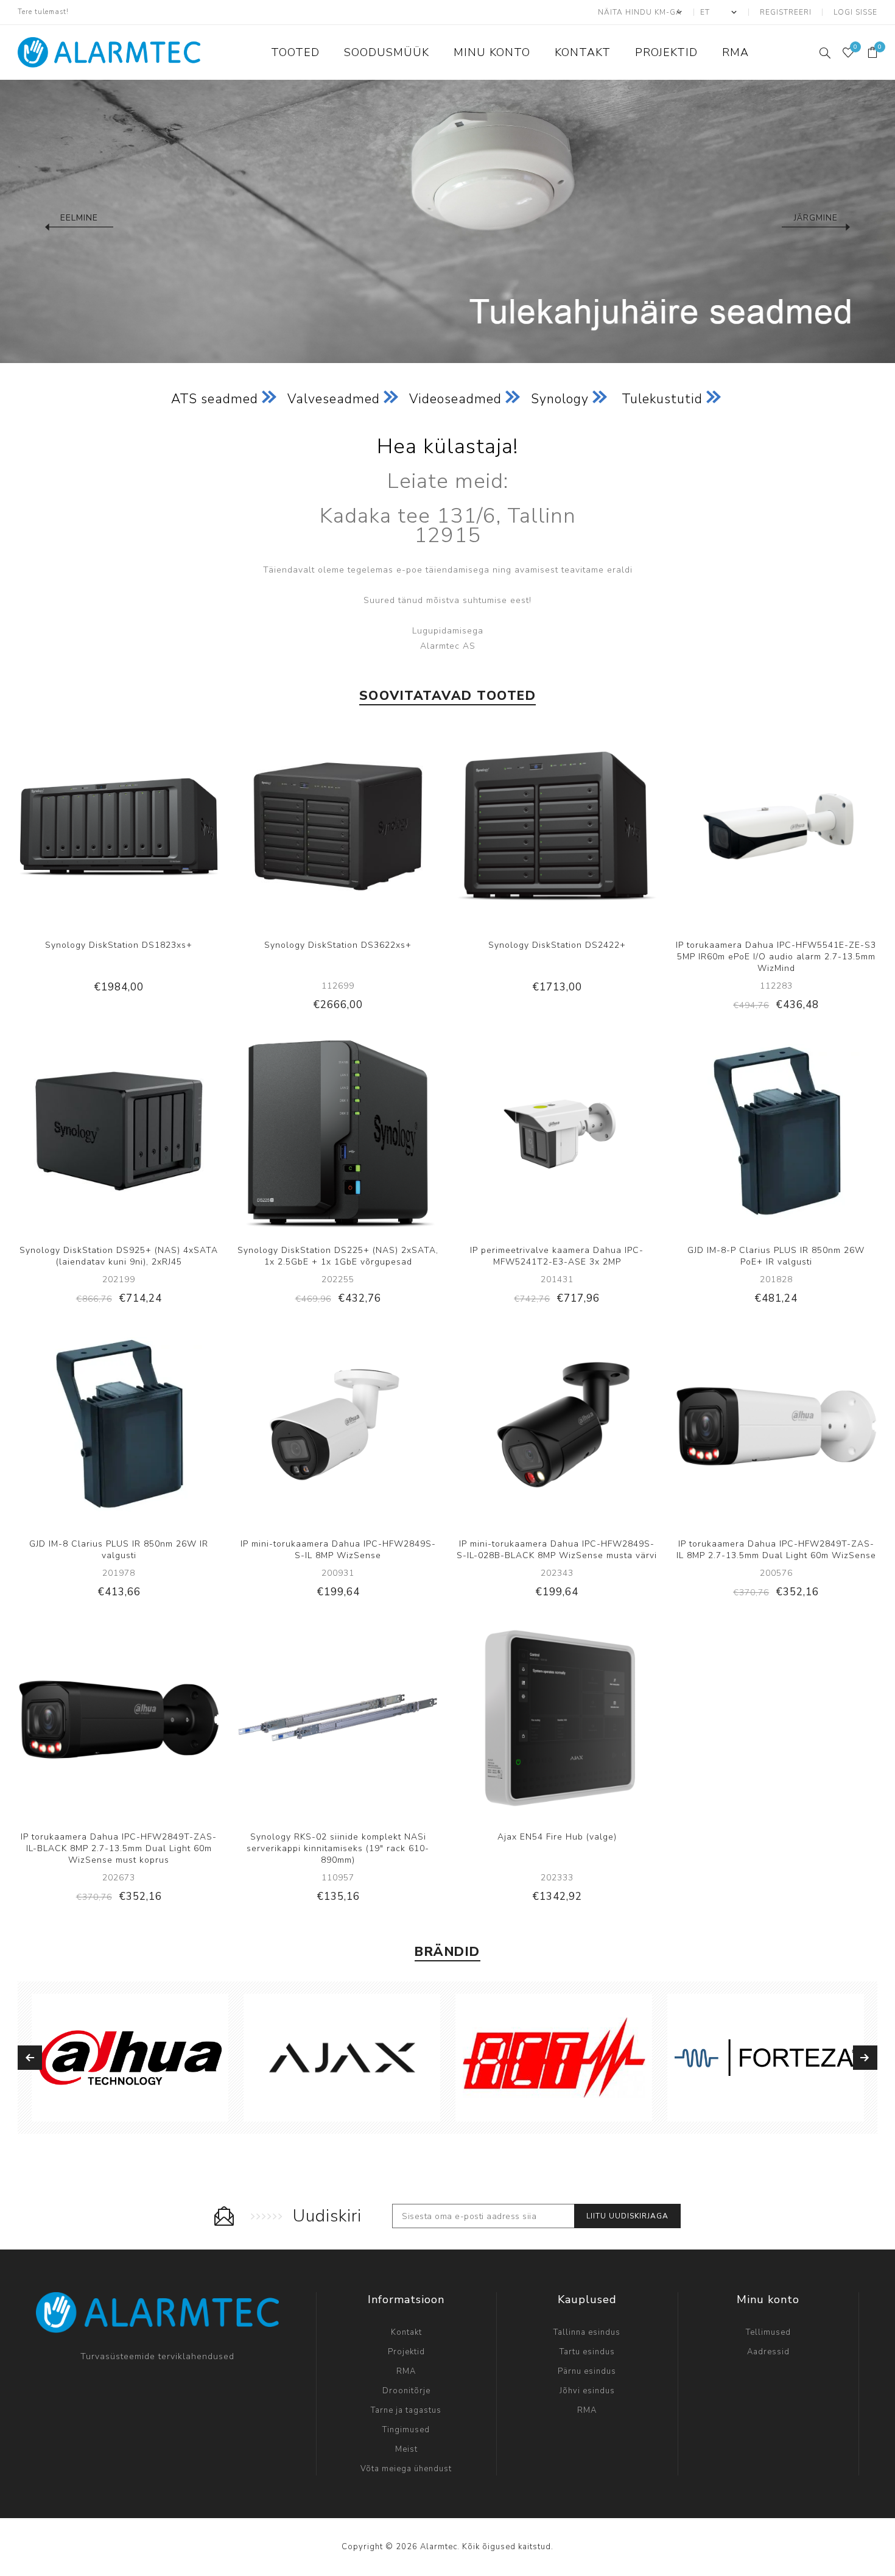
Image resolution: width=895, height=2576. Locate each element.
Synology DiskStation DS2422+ (557, 945)
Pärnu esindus (587, 2371)
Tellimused (768, 2332)
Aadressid (768, 2352)
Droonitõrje (406, 2391)
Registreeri (786, 12)
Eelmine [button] (79, 218)
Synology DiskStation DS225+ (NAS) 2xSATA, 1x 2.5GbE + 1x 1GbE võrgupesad (338, 1256)
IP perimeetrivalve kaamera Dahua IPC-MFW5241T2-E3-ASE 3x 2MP (557, 1256)
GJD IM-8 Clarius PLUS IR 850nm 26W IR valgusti (119, 1550)
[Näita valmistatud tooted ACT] (554, 2058)
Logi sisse (855, 12)
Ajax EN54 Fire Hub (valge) (557, 1837)
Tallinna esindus (587, 2332)
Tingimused (406, 2430)
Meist (406, 2449)
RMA (406, 2371)
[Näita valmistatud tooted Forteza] (766, 2058)
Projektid (406, 2352)
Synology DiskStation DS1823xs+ (119, 945)
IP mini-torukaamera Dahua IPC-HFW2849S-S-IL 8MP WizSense (338, 1550)
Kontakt (406, 2332)
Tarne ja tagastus (406, 2410)
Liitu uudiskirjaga (627, 2216)
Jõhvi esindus (587, 2391)
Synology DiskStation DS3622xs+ (338, 945)
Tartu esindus (587, 2352)
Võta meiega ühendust (406, 2469)
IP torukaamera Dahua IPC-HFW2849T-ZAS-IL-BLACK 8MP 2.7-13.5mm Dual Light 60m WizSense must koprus (119, 1848)
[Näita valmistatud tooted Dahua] (130, 2058)
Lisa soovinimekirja (131, 827)
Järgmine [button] (816, 218)
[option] (447, 221)
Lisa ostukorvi (156, 827)
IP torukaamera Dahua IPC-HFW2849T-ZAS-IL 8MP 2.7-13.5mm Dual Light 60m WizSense (776, 1550)
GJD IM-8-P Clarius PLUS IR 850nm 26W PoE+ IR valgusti (776, 1256)
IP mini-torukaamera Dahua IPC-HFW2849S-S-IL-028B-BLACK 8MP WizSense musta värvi (557, 1550)
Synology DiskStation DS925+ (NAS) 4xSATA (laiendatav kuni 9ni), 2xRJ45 (119, 1256)
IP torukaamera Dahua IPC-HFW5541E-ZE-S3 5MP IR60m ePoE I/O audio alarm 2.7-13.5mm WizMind (776, 957)
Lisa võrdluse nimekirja (106, 827)
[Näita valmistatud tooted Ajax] (342, 2058)
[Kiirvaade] (82, 827)
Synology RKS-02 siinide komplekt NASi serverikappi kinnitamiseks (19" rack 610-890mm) (338, 1848)
